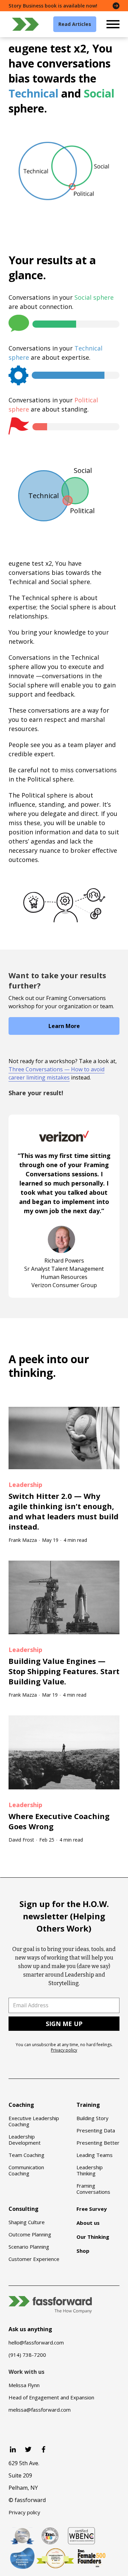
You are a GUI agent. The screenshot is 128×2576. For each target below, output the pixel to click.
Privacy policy (64, 2050)
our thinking (49, 1366)
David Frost (21, 1840)
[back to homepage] (26, 24)
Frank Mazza (23, 1540)
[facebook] (44, 2449)
